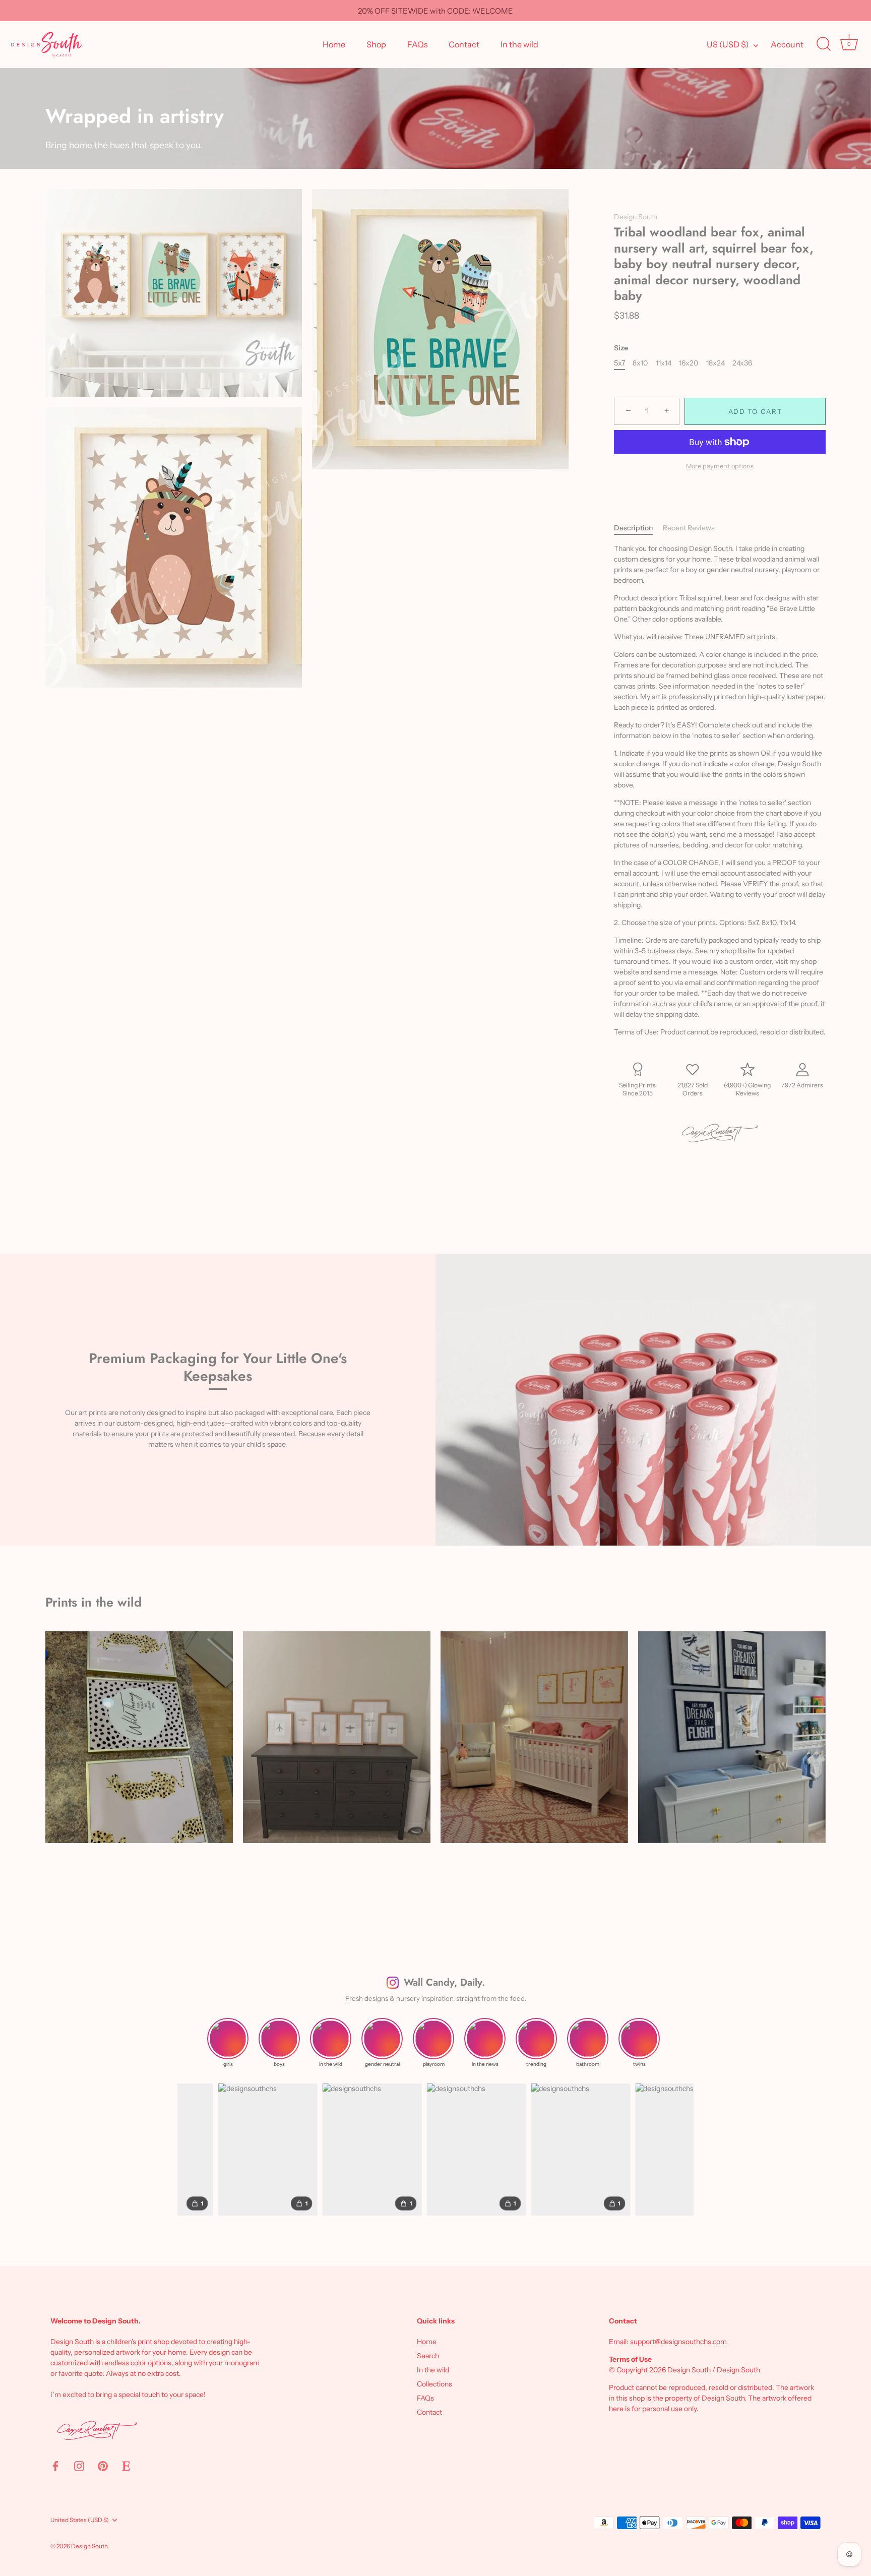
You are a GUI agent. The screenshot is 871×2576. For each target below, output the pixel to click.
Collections (434, 2384)
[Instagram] (79, 2465)
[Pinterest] (103, 2465)
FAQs (418, 44)
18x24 (716, 363)
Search (428, 2356)
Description (633, 528)
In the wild (519, 44)
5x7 (619, 363)
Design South (636, 217)
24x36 (742, 363)
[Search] (824, 44)
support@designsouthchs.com (678, 2342)
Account (787, 44)
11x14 (664, 363)
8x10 (640, 363)
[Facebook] (55, 2465)
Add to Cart (755, 411)
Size (621, 348)
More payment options (720, 466)
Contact (464, 44)
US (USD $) (728, 44)
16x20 (689, 363)
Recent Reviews (689, 528)
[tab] (638, 528)
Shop (376, 44)
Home (334, 44)
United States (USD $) (80, 2520)
